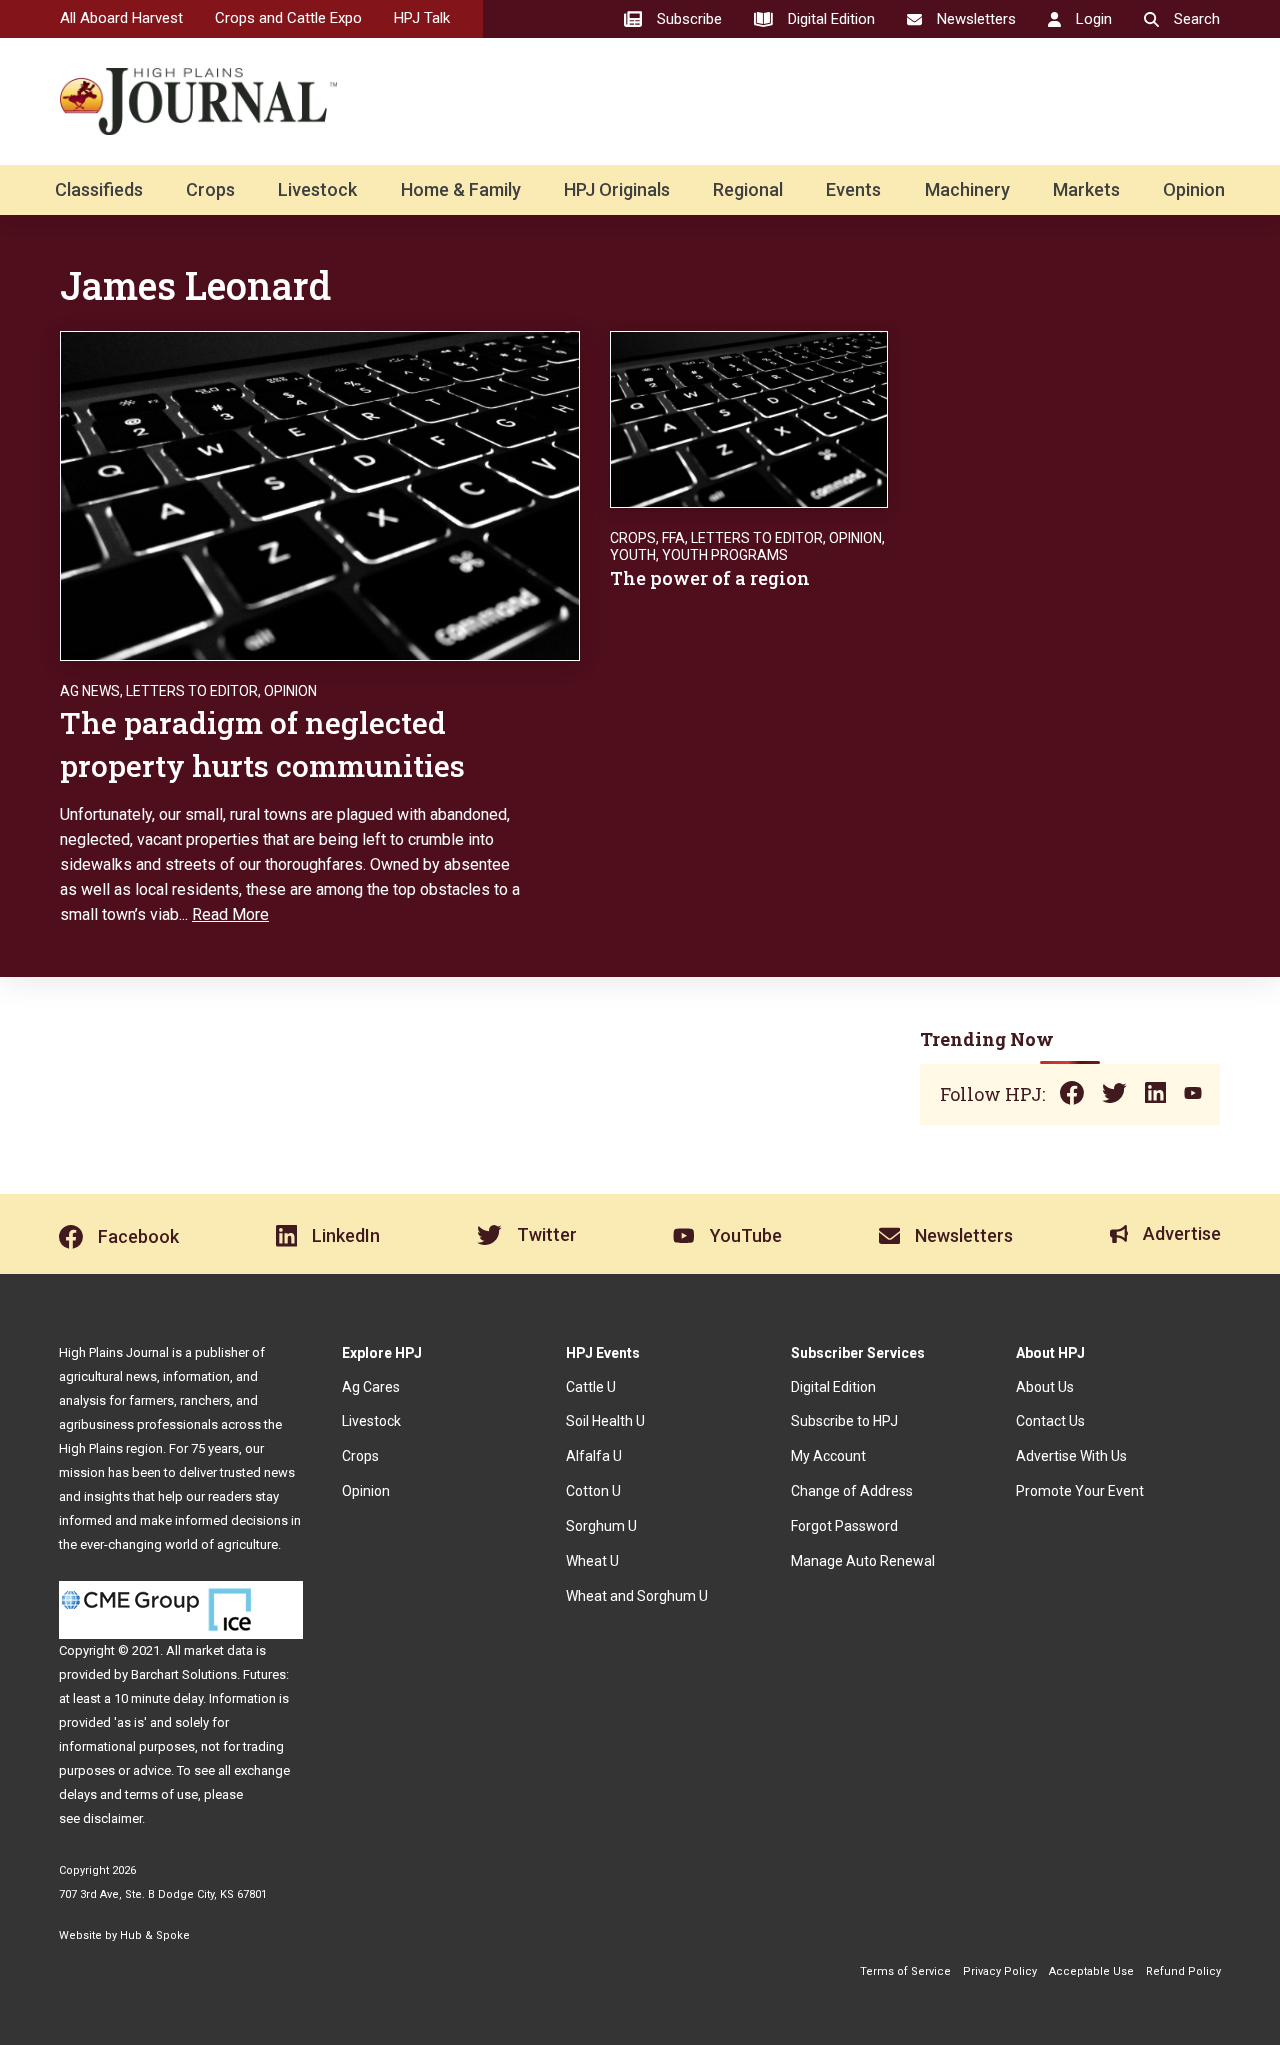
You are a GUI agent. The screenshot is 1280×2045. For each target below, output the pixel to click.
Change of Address (852, 1491)
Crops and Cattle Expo (288, 18)
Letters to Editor (192, 691)
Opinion (1194, 189)
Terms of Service (905, 1971)
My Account (828, 1456)
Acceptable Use (1091, 1971)
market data (218, 1650)
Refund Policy (1183, 1971)
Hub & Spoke (155, 1935)
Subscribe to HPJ (844, 1421)
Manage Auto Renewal (863, 1561)
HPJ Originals (617, 189)
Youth (633, 555)
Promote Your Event (1080, 1491)
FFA (673, 538)
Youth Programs (725, 555)
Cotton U (593, 1491)
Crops (210, 189)
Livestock (317, 189)
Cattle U (591, 1387)
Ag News (90, 691)
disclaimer (112, 1818)
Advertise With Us (1071, 1456)
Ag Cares (371, 1387)
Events (853, 189)
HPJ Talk (422, 18)
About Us (1045, 1387)
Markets (1086, 189)
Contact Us (1050, 1421)
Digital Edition (833, 1387)
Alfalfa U (594, 1456)
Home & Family (461, 189)
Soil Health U (605, 1421)
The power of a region (710, 578)
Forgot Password (844, 1526)
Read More (230, 914)
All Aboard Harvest (121, 18)
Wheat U (592, 1561)
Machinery (967, 189)
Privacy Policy (1000, 1971)
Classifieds (99, 189)
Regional (748, 189)
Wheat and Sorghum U (637, 1596)
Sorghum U (601, 1526)
